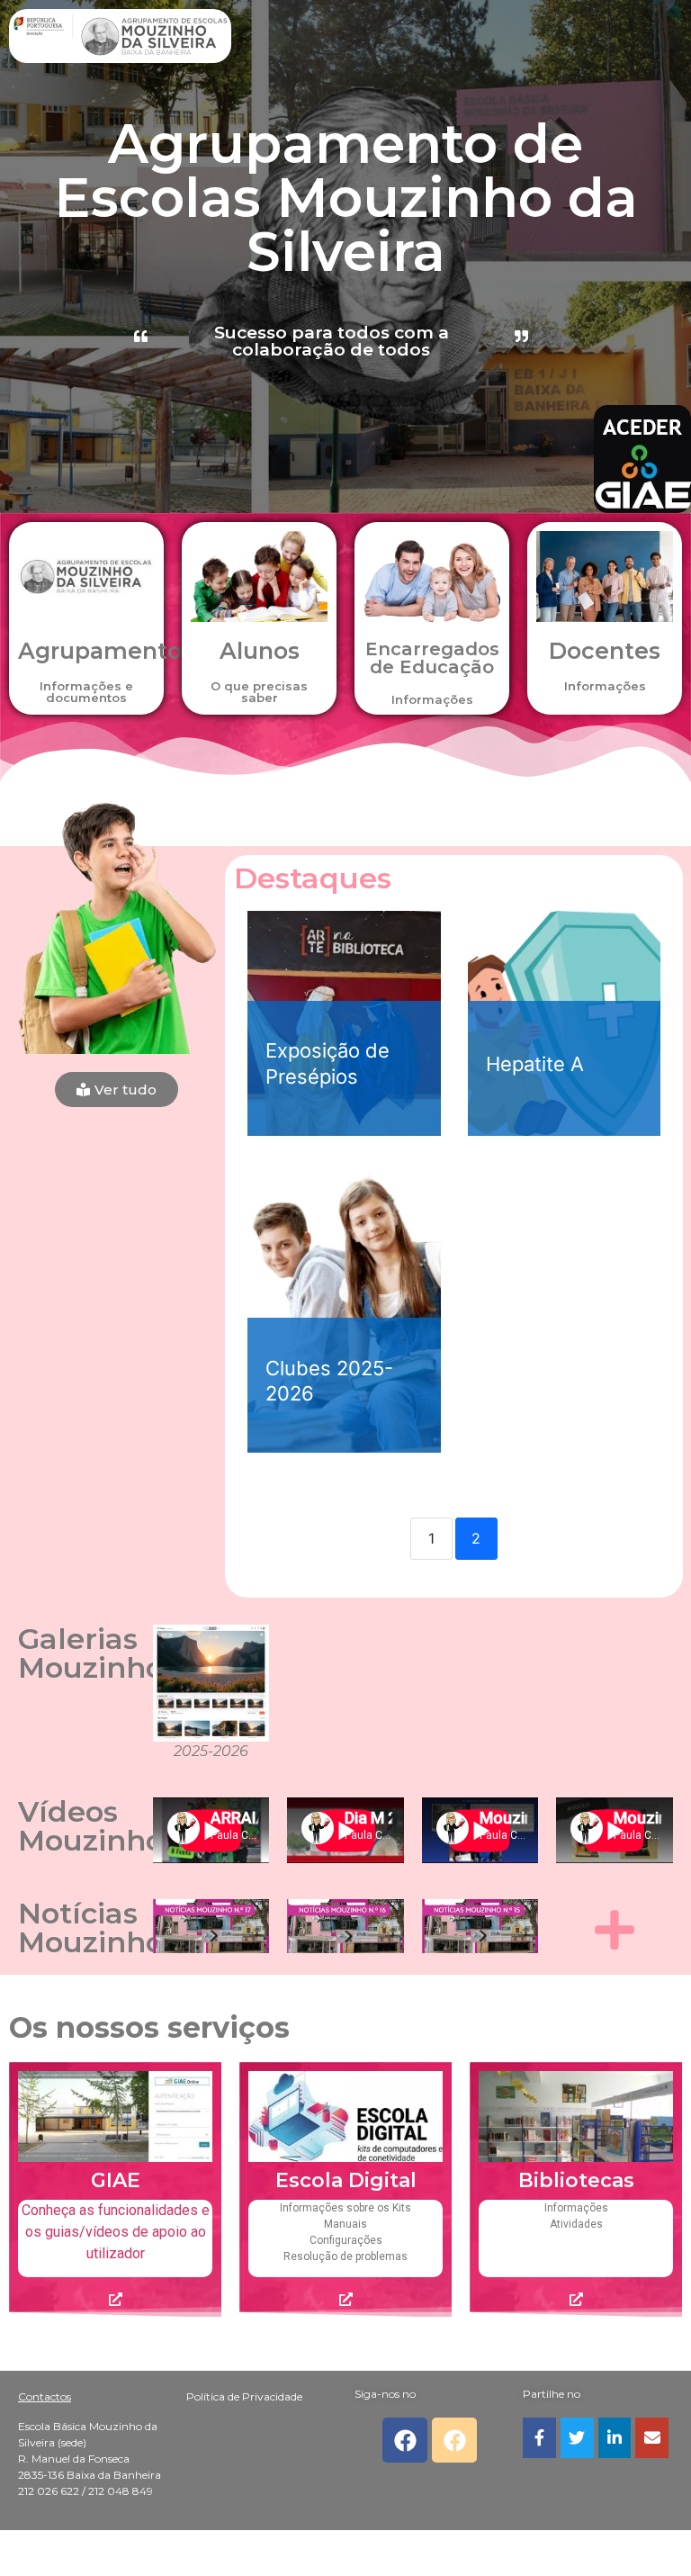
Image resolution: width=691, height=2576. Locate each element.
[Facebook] (405, 2440)
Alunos (260, 651)
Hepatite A (535, 1064)
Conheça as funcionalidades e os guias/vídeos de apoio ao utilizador (116, 2232)
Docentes (605, 651)
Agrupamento (100, 651)
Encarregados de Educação (432, 658)
